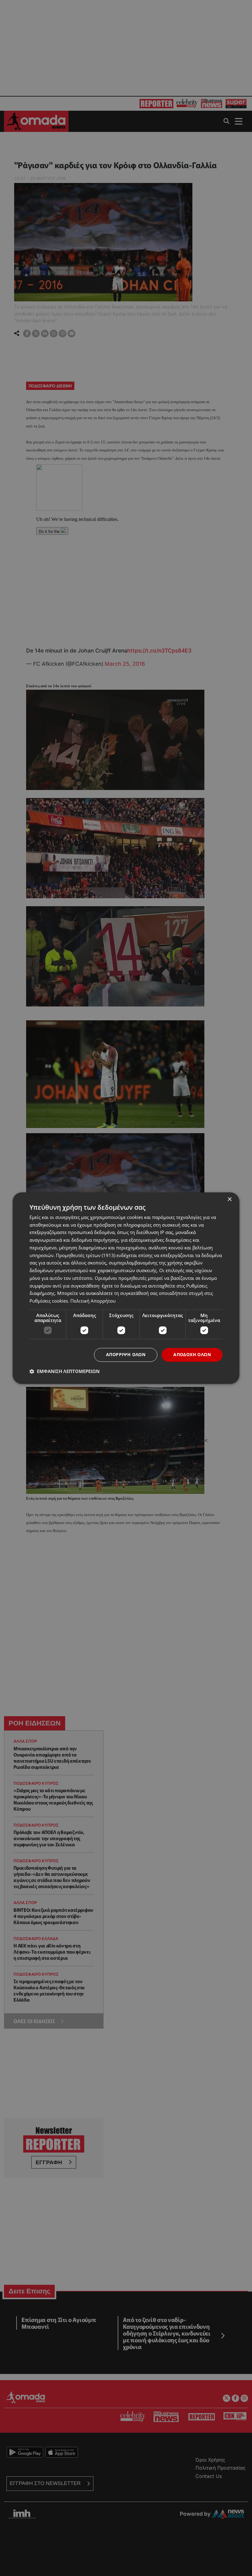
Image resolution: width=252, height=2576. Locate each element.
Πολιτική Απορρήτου (93, 1301)
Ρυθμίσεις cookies (49, 1301)
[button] (65, 1371)
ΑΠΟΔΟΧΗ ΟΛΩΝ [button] (192, 1354)
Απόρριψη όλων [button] (126, 1354)
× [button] (229, 1199)
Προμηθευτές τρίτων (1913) (86, 1255)
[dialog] (126, 1288)
